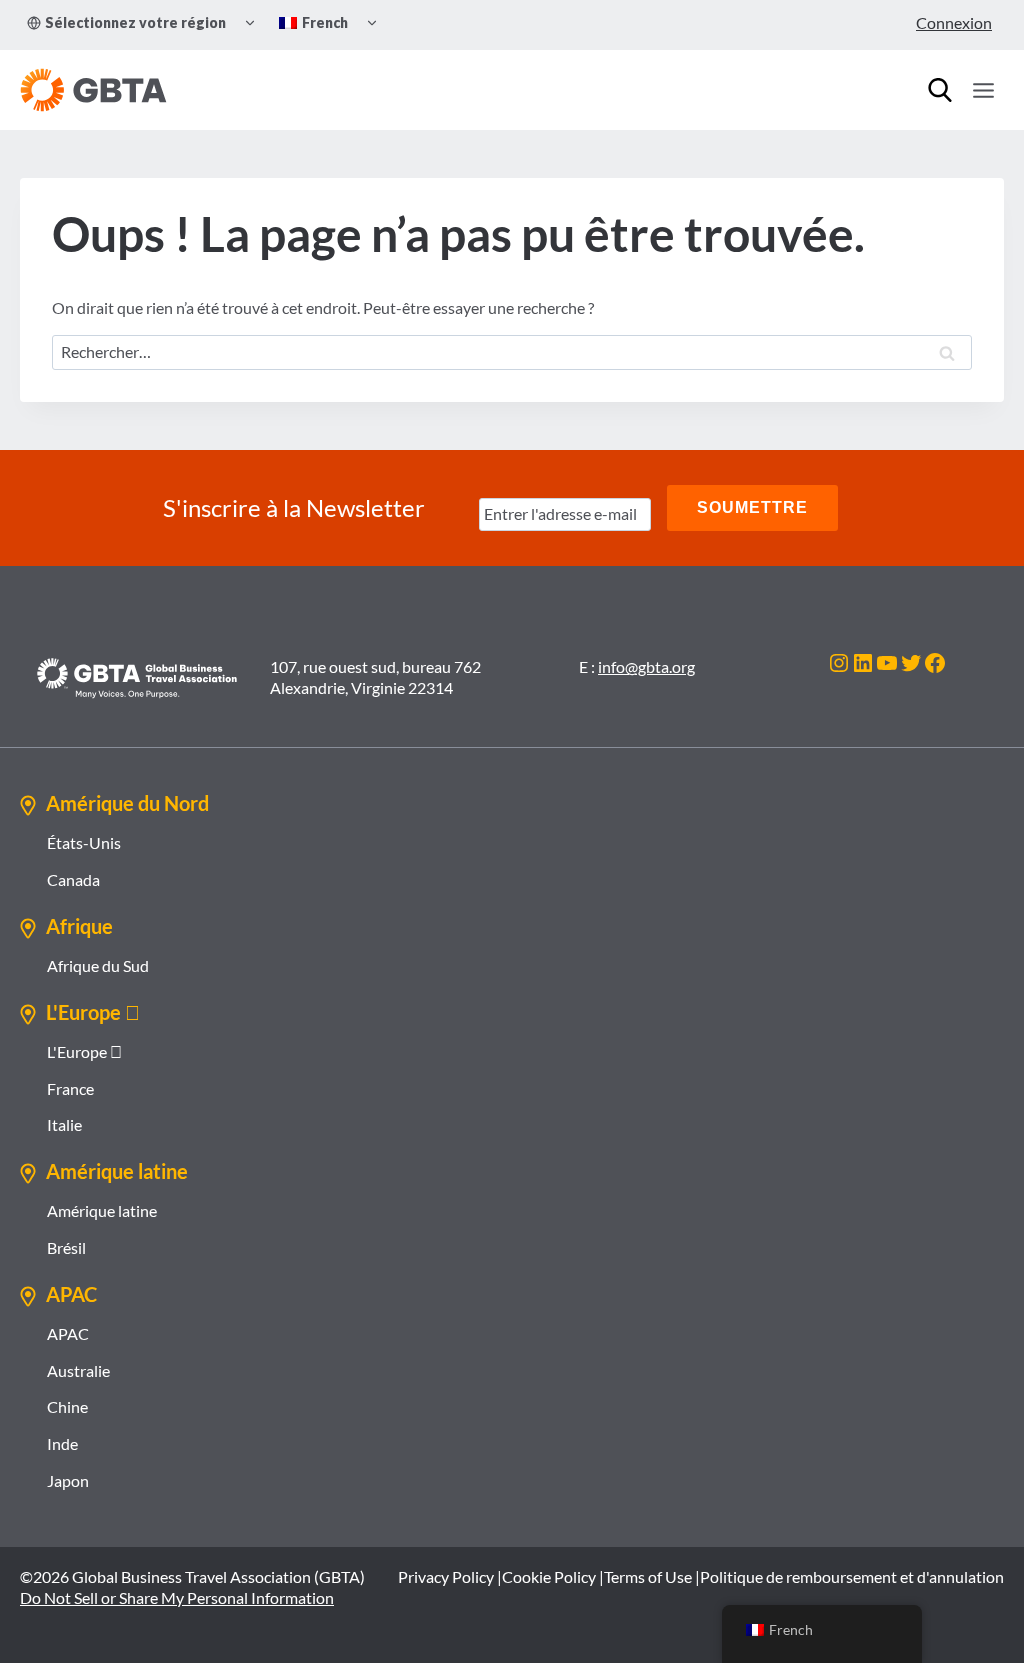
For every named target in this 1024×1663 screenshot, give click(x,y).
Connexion (954, 22)
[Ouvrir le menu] (983, 90)
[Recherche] (940, 90)
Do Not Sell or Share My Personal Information (177, 1597)
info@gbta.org (646, 666)
